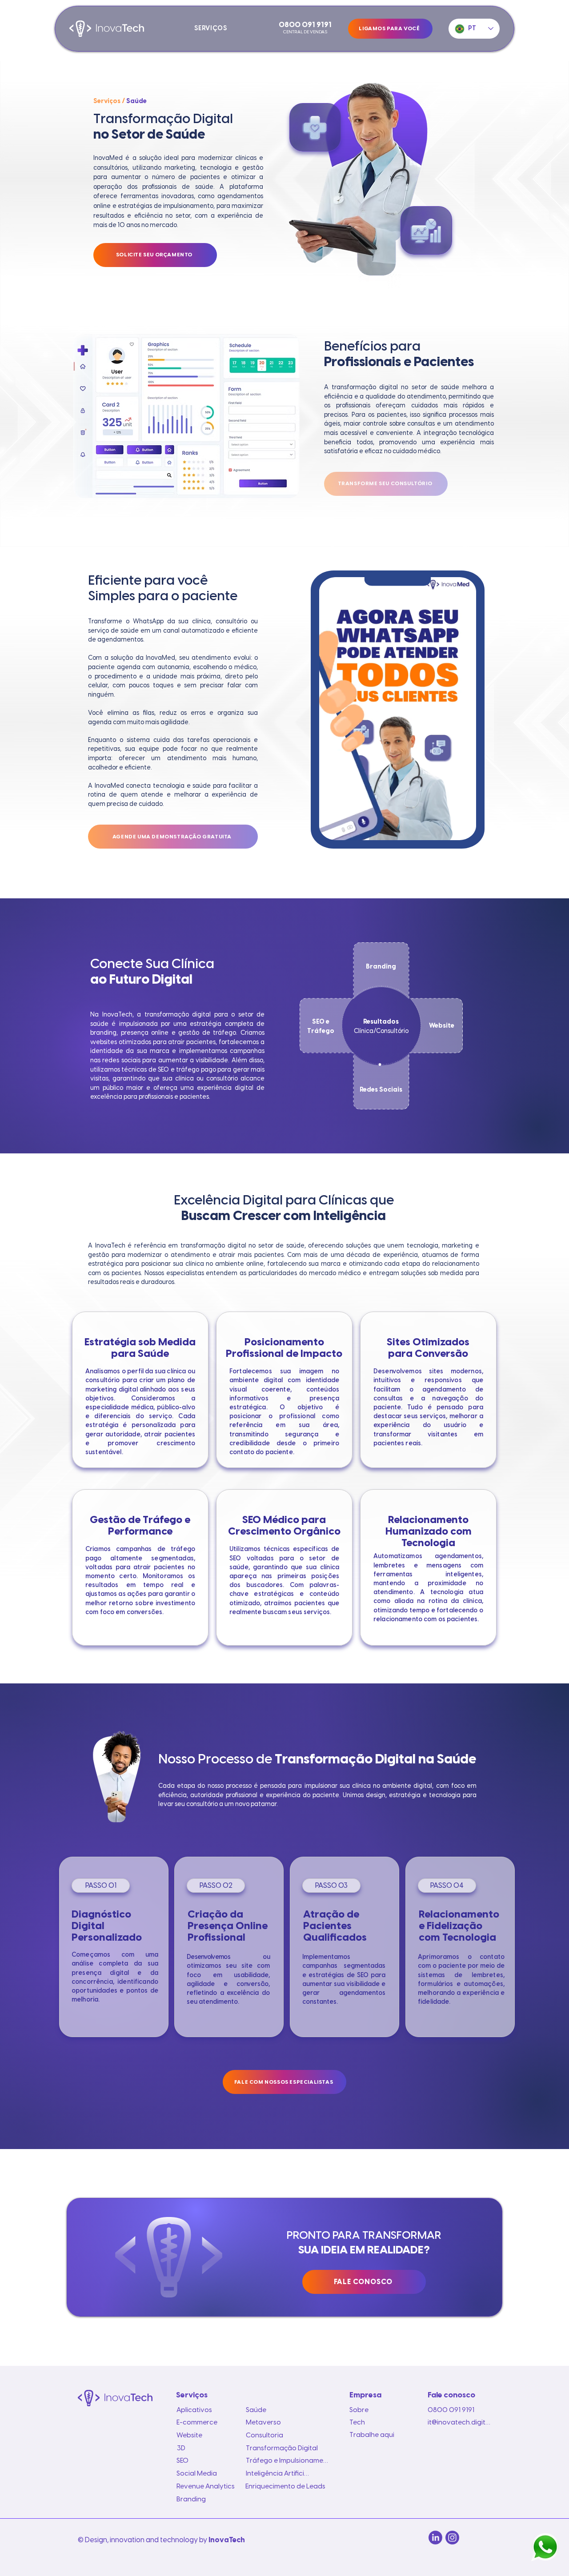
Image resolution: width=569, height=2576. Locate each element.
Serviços (107, 102)
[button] (211, 29)
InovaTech (227, 2540)
